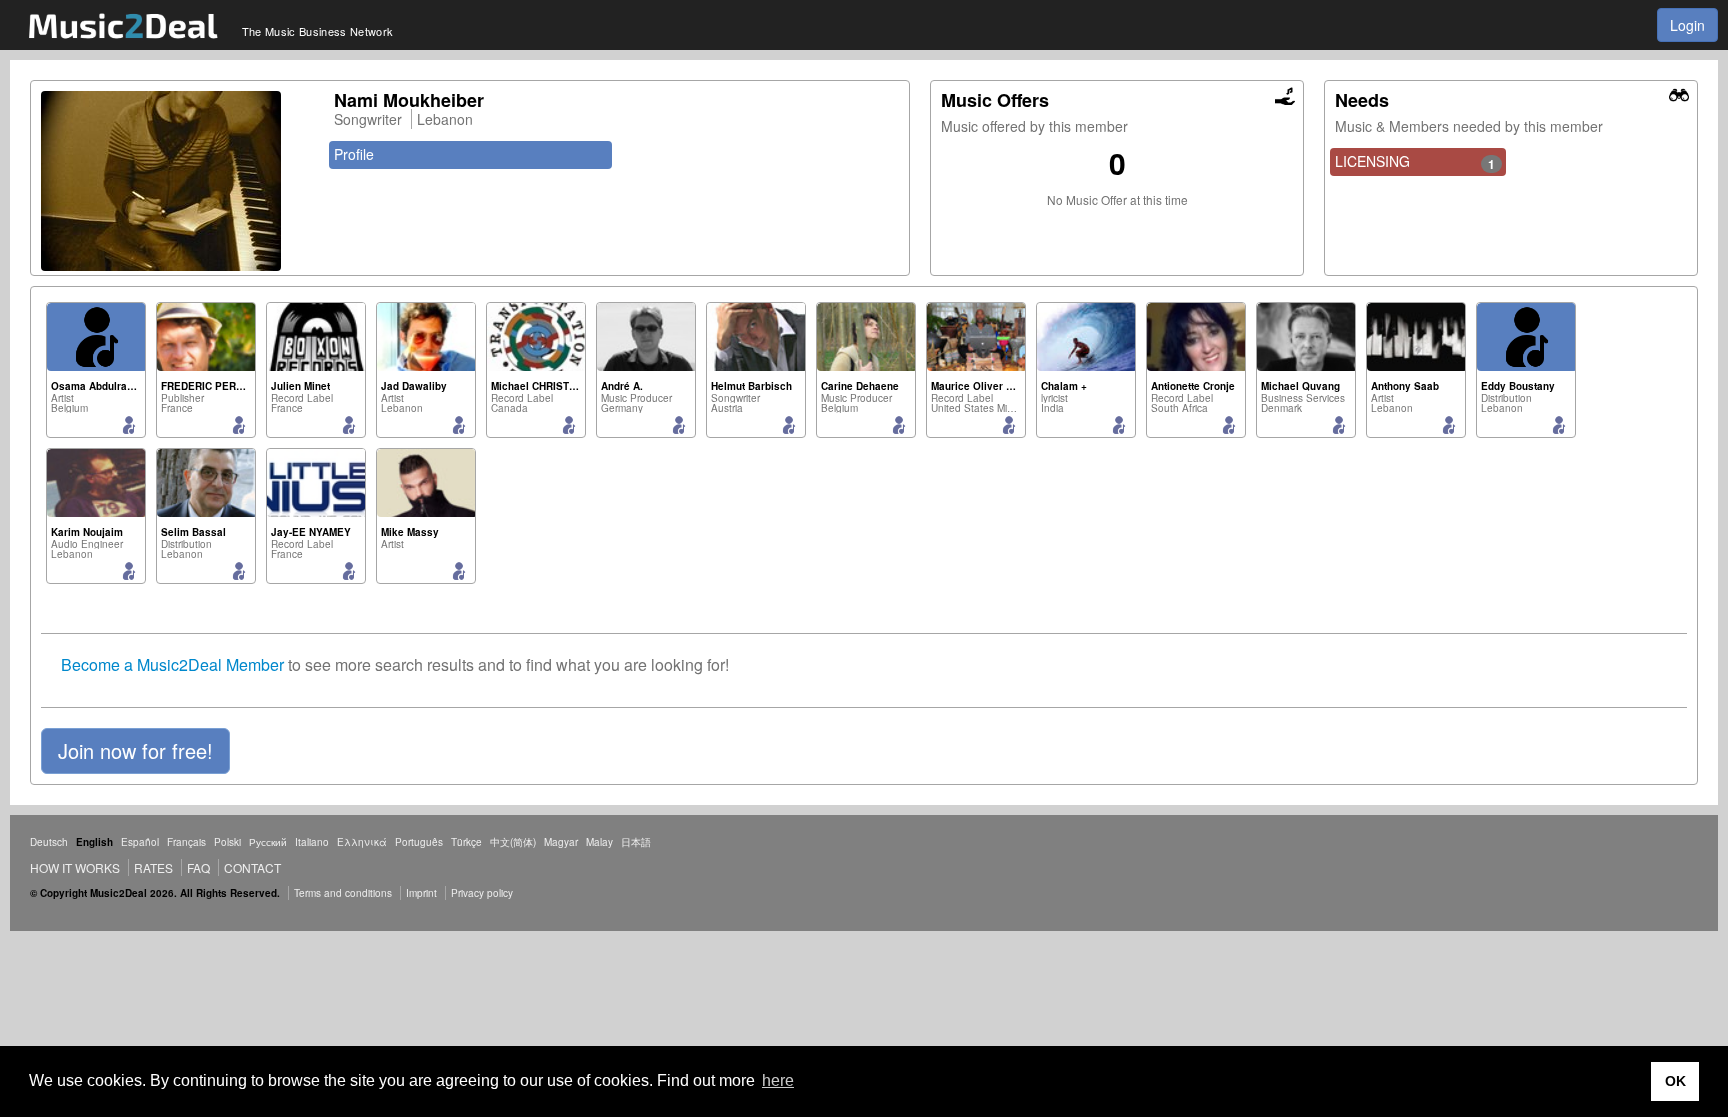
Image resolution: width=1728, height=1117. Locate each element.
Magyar (561, 842)
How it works (75, 867)
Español (140, 842)
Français (186, 842)
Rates (153, 867)
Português (419, 842)
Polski (227, 842)
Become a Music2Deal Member (172, 664)
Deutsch (49, 842)
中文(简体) (513, 842)
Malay (599, 842)
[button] (135, 751)
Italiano (312, 842)
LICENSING (1415, 162)
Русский (268, 842)
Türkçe (466, 842)
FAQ (198, 867)
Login (1687, 25)
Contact (252, 867)
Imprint (421, 893)
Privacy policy (482, 893)
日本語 (636, 842)
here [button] (778, 1080)
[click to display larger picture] (177, 181)
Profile (354, 154)
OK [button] (1675, 1081)
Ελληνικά (362, 842)
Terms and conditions (343, 893)
